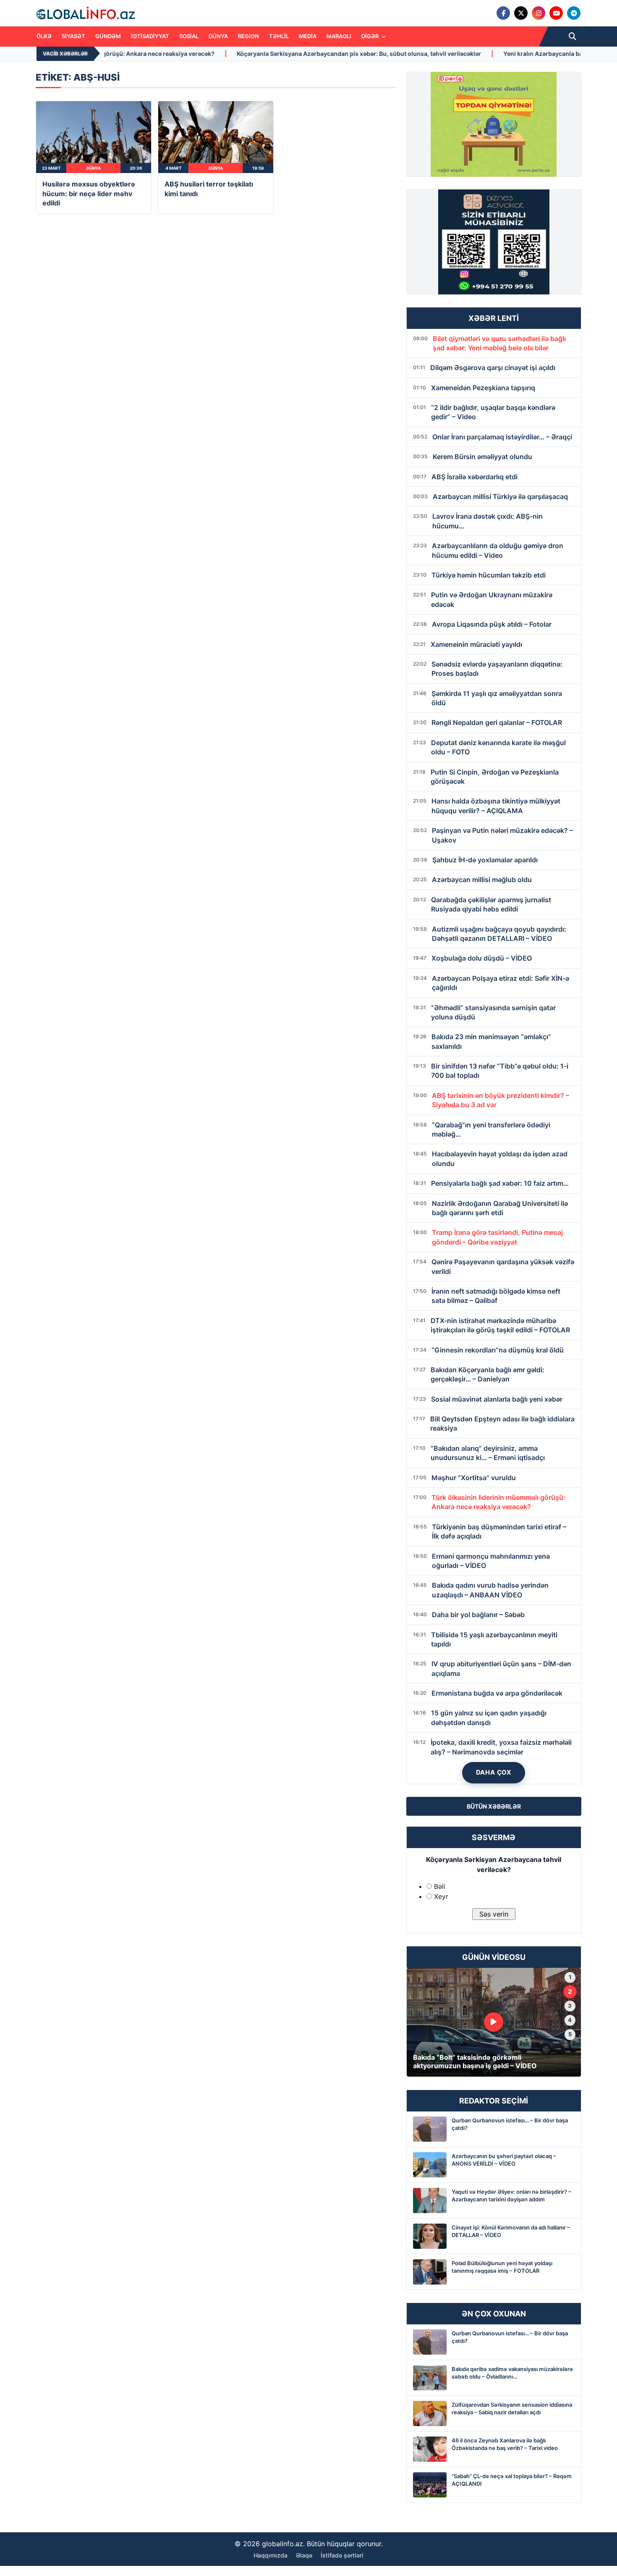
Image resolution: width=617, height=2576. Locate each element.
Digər (371, 36)
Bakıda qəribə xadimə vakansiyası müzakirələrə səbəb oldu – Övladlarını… (512, 2373)
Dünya (218, 36)
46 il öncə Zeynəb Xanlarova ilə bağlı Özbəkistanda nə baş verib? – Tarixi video (505, 2444)
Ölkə (44, 36)
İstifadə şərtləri (342, 2555)
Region (248, 36)
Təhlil (279, 36)
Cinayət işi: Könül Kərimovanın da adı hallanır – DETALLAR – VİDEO (511, 2231)
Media (308, 36)
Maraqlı (339, 36)
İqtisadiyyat (150, 36)
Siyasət (73, 36)
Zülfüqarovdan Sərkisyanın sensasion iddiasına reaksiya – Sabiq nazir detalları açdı (512, 2408)
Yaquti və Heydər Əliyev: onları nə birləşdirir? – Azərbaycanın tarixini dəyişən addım (511, 2195)
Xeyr (441, 1896)
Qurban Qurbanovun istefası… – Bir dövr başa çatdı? (510, 2124)
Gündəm (108, 36)
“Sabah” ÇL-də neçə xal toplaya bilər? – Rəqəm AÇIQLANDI (512, 2480)
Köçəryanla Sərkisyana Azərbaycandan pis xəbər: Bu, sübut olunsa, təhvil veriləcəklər (221, 54)
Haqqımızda (271, 2555)
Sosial (189, 36)
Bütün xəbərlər (494, 1806)
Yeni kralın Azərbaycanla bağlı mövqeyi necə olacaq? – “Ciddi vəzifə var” (468, 54)
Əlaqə (304, 2555)
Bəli (440, 1886)
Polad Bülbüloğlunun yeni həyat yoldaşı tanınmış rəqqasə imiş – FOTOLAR (502, 2267)
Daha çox (494, 1772)
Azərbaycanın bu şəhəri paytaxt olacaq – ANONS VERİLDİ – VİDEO (504, 2160)
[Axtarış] (573, 37)
